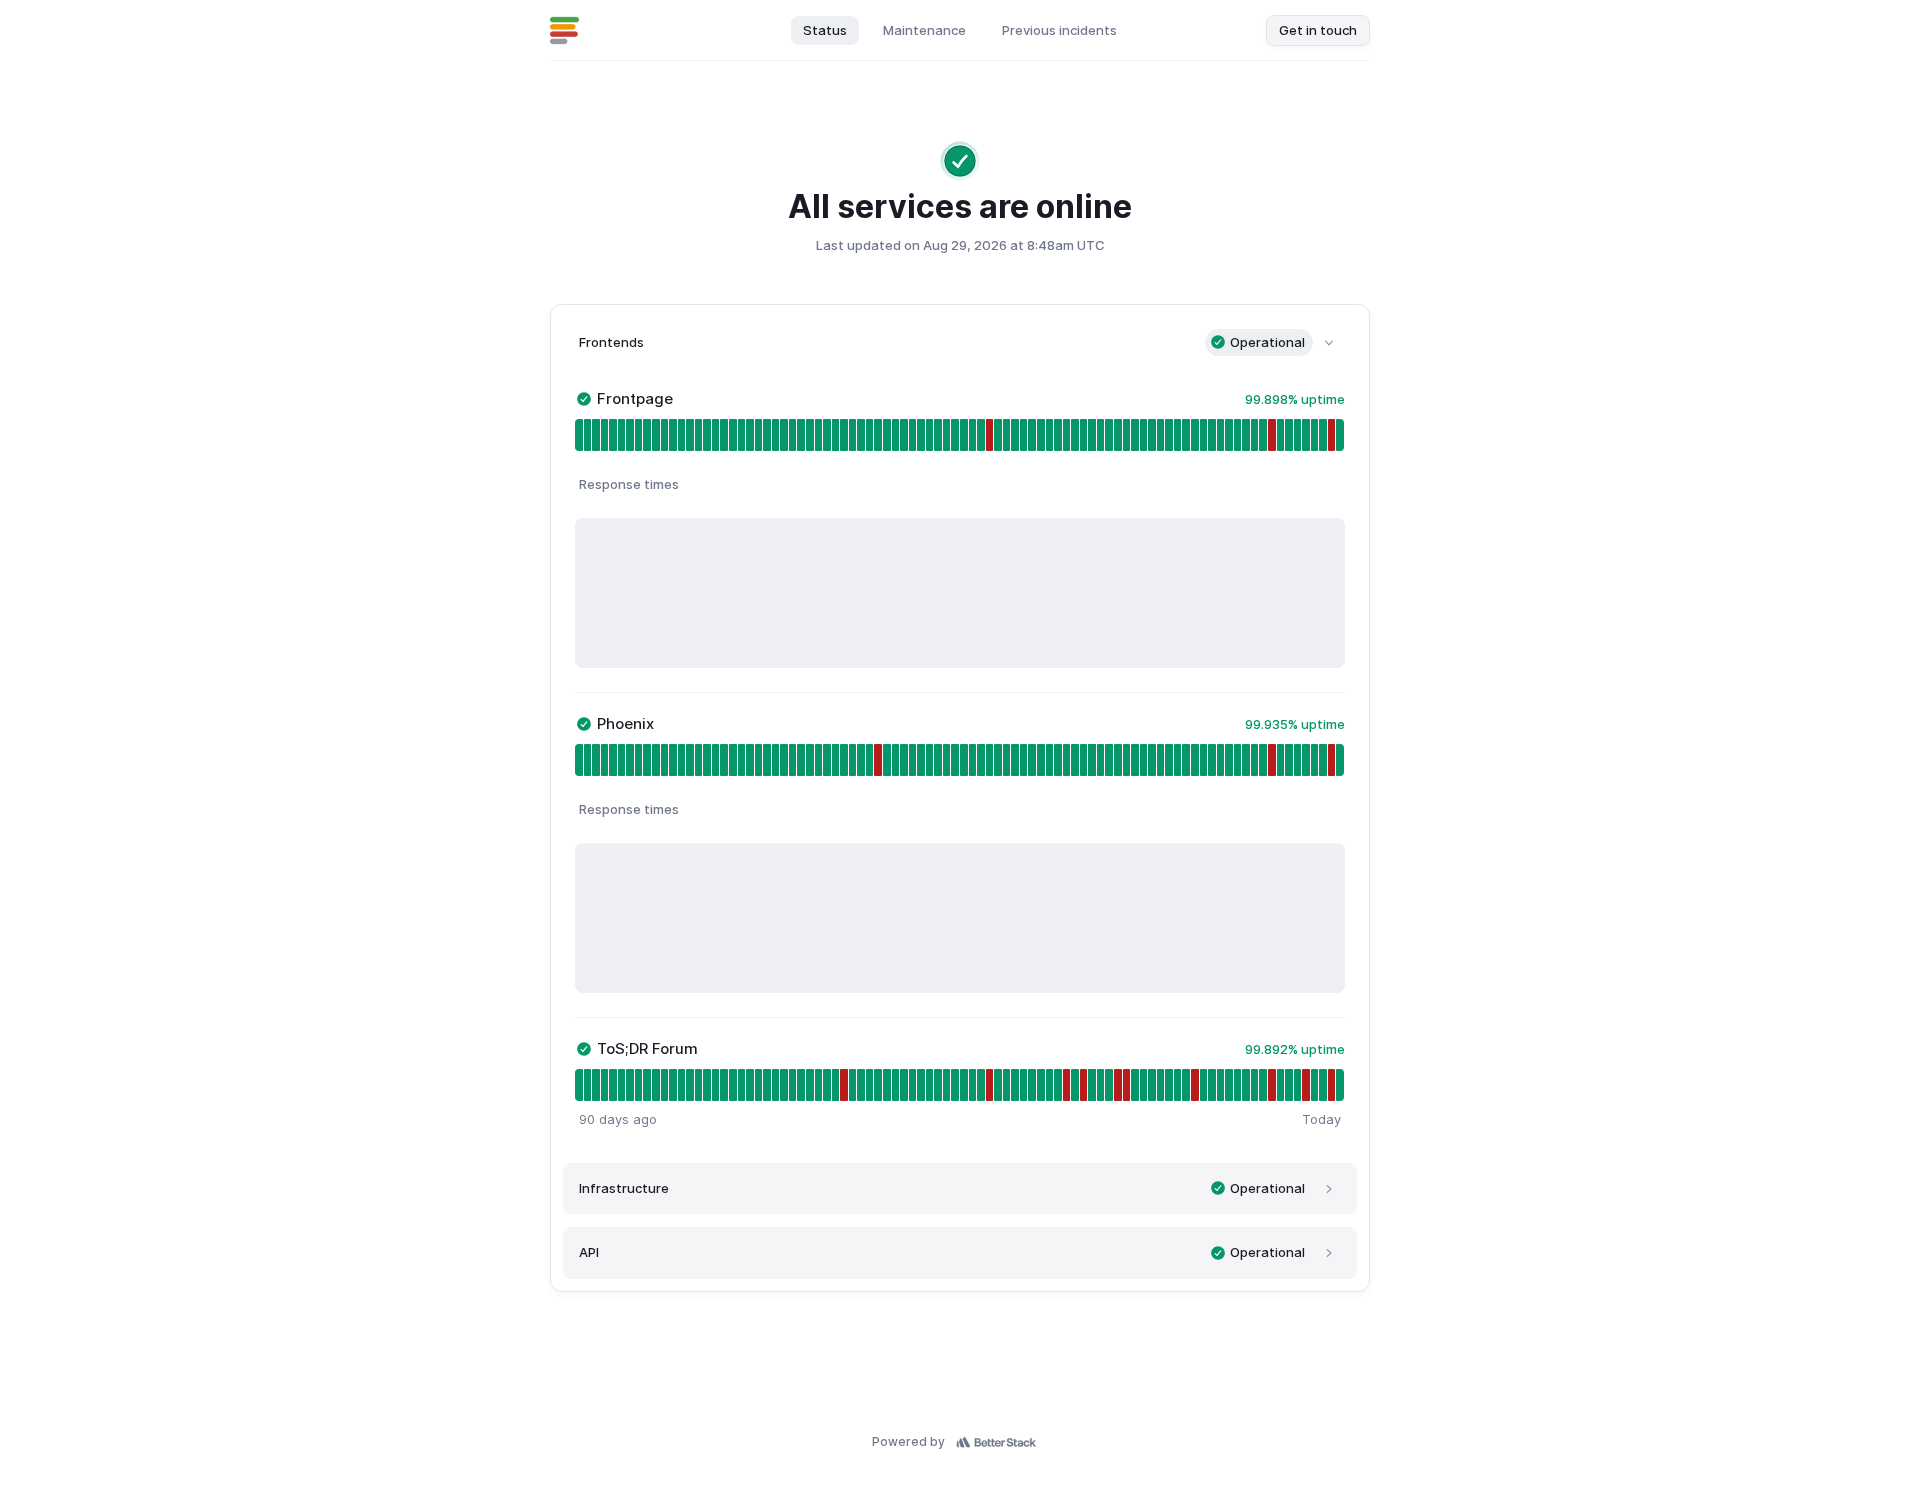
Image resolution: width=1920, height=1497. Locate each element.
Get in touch (1318, 30)
